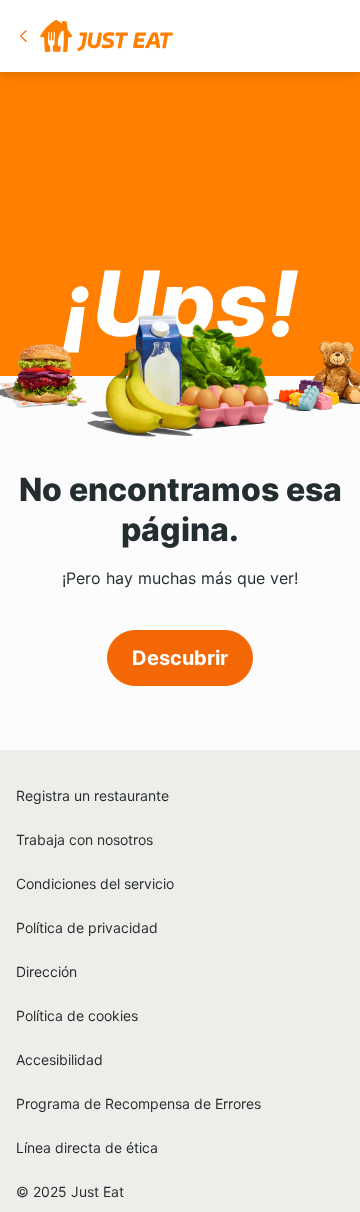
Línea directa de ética (87, 1147)
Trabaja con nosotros (84, 839)
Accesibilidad (59, 1059)
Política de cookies (77, 1015)
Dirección (46, 971)
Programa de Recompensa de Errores (138, 1103)
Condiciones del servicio (95, 883)
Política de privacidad (87, 927)
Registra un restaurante (92, 795)
